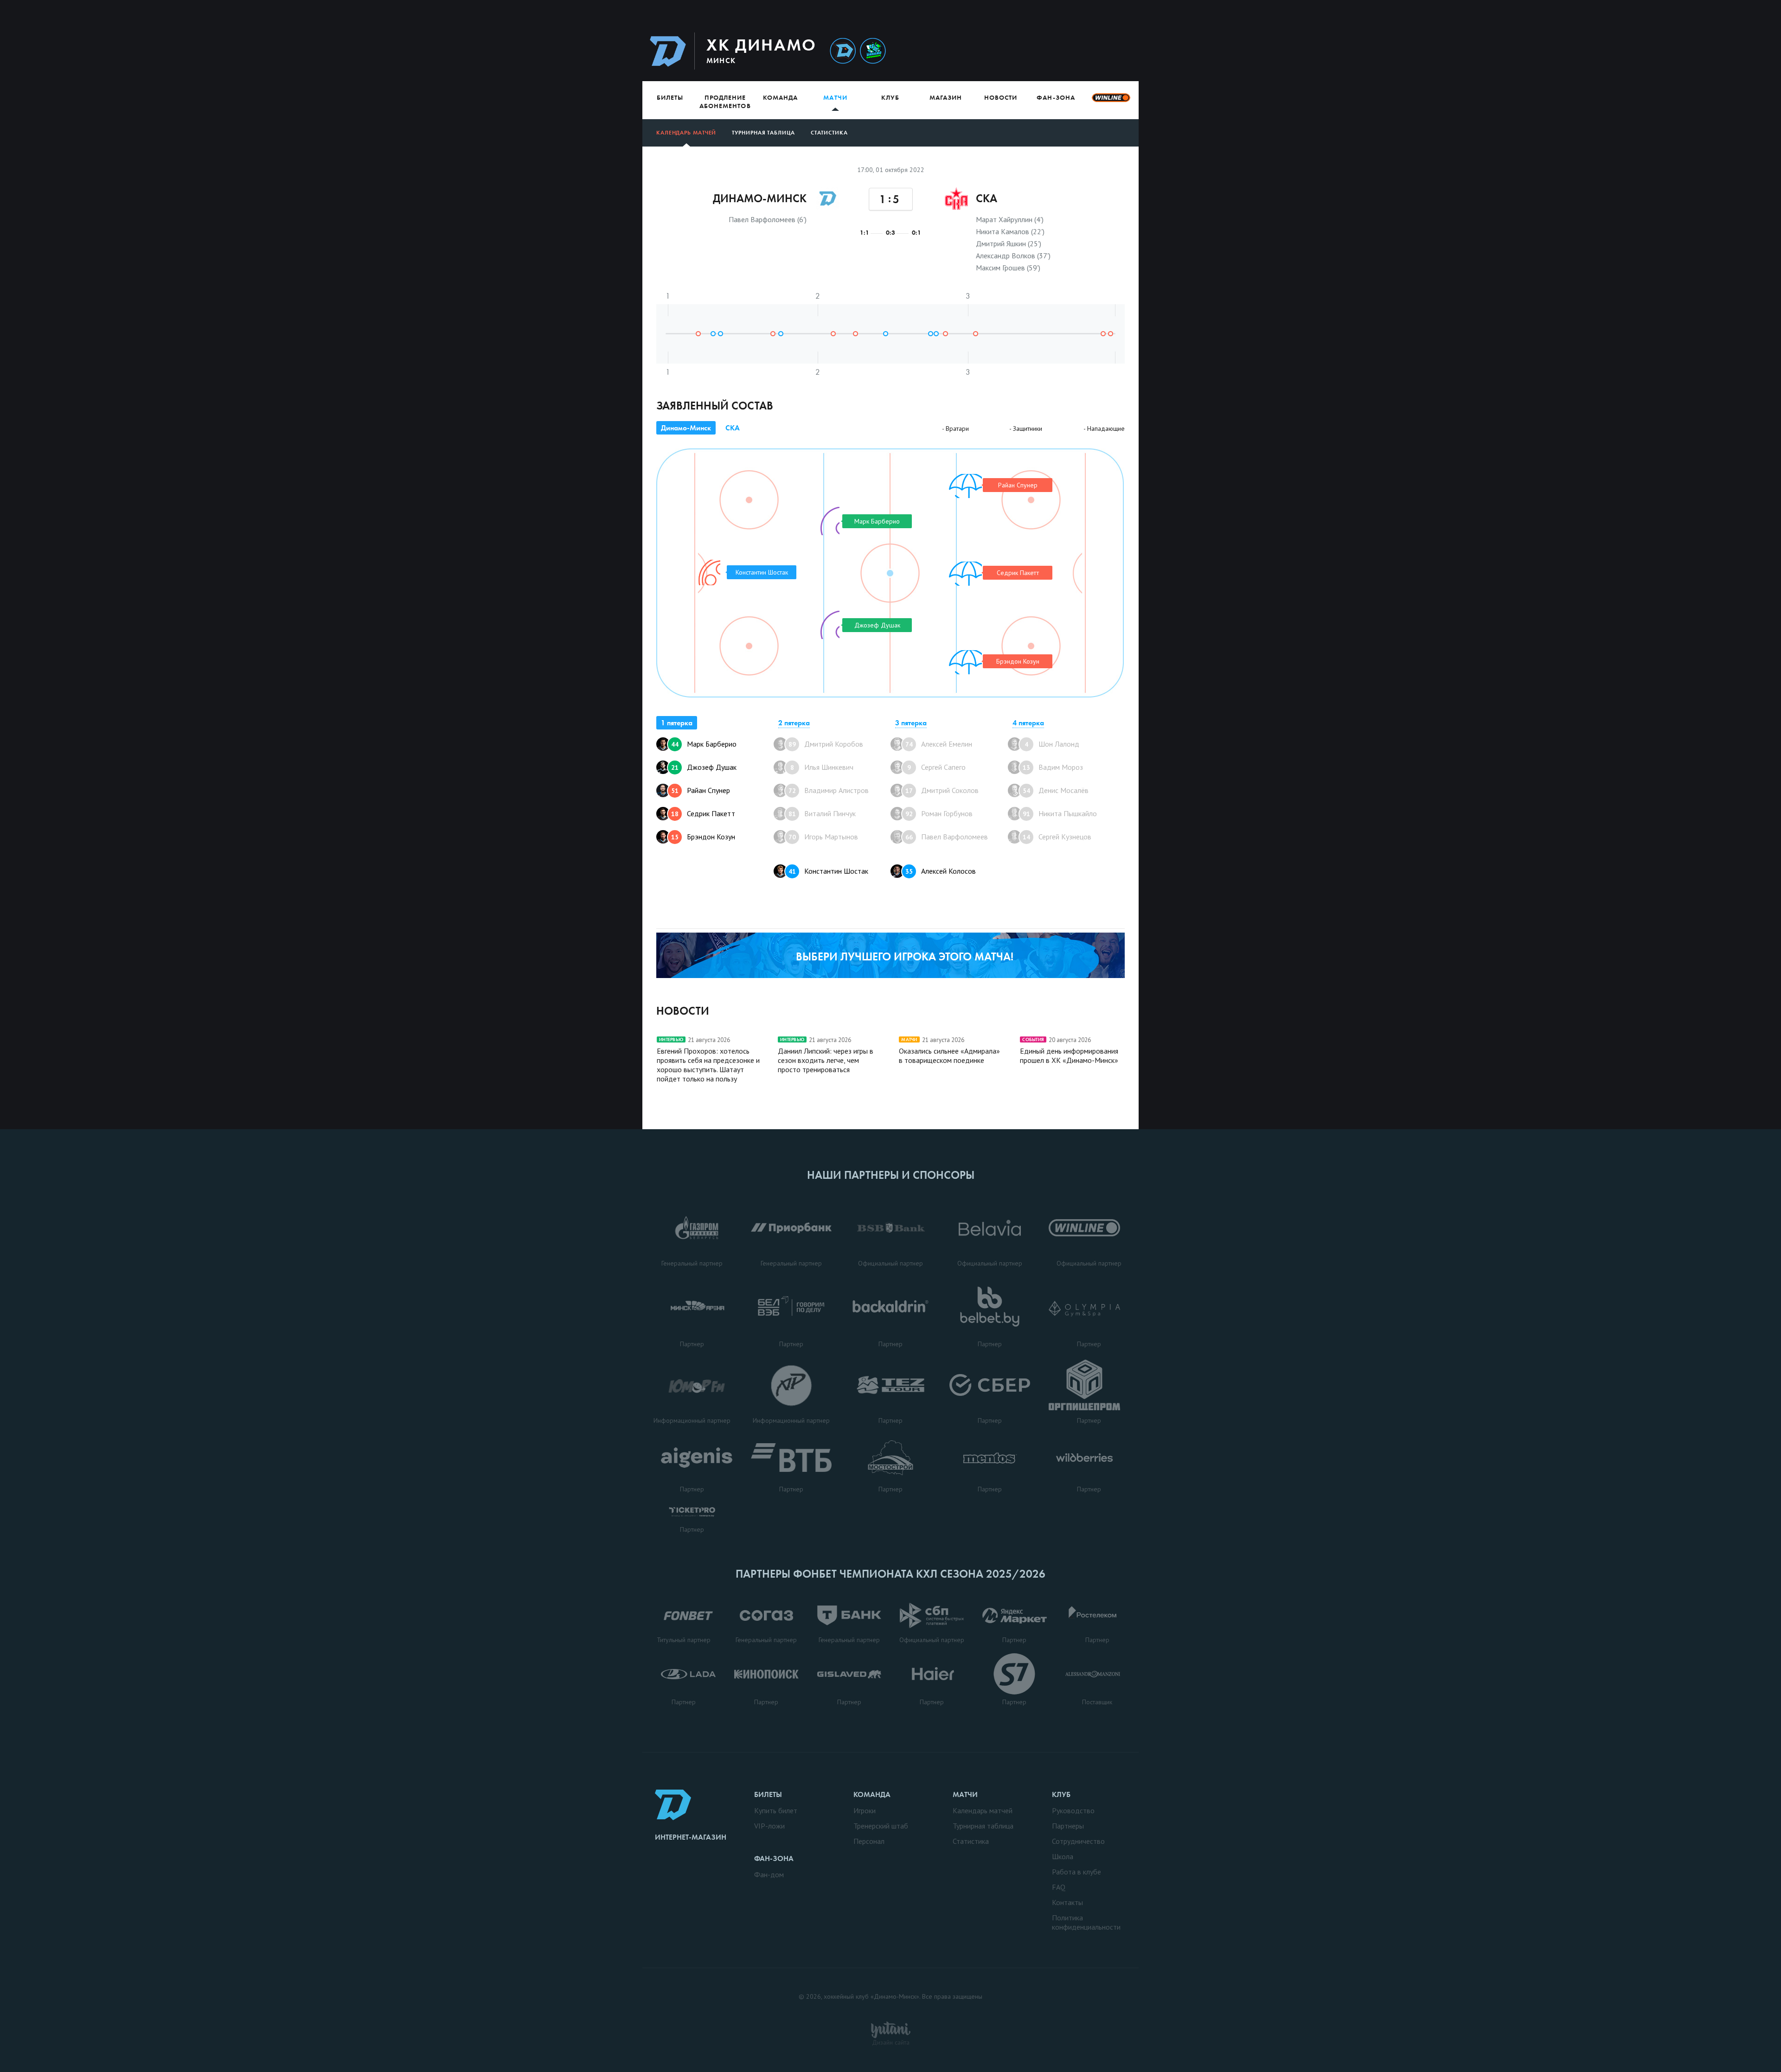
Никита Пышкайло (1060, 813)
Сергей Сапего (936, 767)
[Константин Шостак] (709, 572)
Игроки (865, 1810)
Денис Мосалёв (1056, 790)
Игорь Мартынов (823, 837)
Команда (780, 97)
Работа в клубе (1076, 1872)
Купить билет (776, 1810)
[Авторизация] (1051, 51)
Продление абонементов (725, 102)
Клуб (890, 97)
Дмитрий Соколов (942, 790)
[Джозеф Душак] (826, 625)
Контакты (1067, 1902)
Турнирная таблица (763, 133)
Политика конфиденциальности (1086, 1922)
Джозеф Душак (704, 767)
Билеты (670, 97)
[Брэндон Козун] (963, 662)
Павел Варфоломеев (947, 837)
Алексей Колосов (941, 871)
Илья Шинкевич (822, 767)
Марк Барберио (704, 744)
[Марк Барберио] (826, 521)
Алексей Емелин (939, 744)
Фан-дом (769, 1874)
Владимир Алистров (829, 790)
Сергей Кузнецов (1057, 837)
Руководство (1073, 1810)
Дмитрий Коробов (826, 744)
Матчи (835, 97)
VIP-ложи (769, 1826)
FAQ (1059, 1887)
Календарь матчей (686, 133)
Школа (1063, 1856)
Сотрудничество (1078, 1841)
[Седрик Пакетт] (963, 574)
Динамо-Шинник (843, 51)
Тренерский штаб (881, 1826)
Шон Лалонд (1052, 744)
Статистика (829, 133)
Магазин (946, 97)
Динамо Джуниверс (873, 51)
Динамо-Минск (686, 428)
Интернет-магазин (691, 1837)
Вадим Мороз (1053, 767)
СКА (733, 428)
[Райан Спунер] (963, 486)
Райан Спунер (701, 790)
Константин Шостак (828, 871)
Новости (1001, 97)
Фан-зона (1056, 97)
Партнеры (1068, 1826)
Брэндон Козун (703, 837)
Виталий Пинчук (822, 813)
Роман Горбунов (939, 813)
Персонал (869, 1841)
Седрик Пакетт (703, 813)
